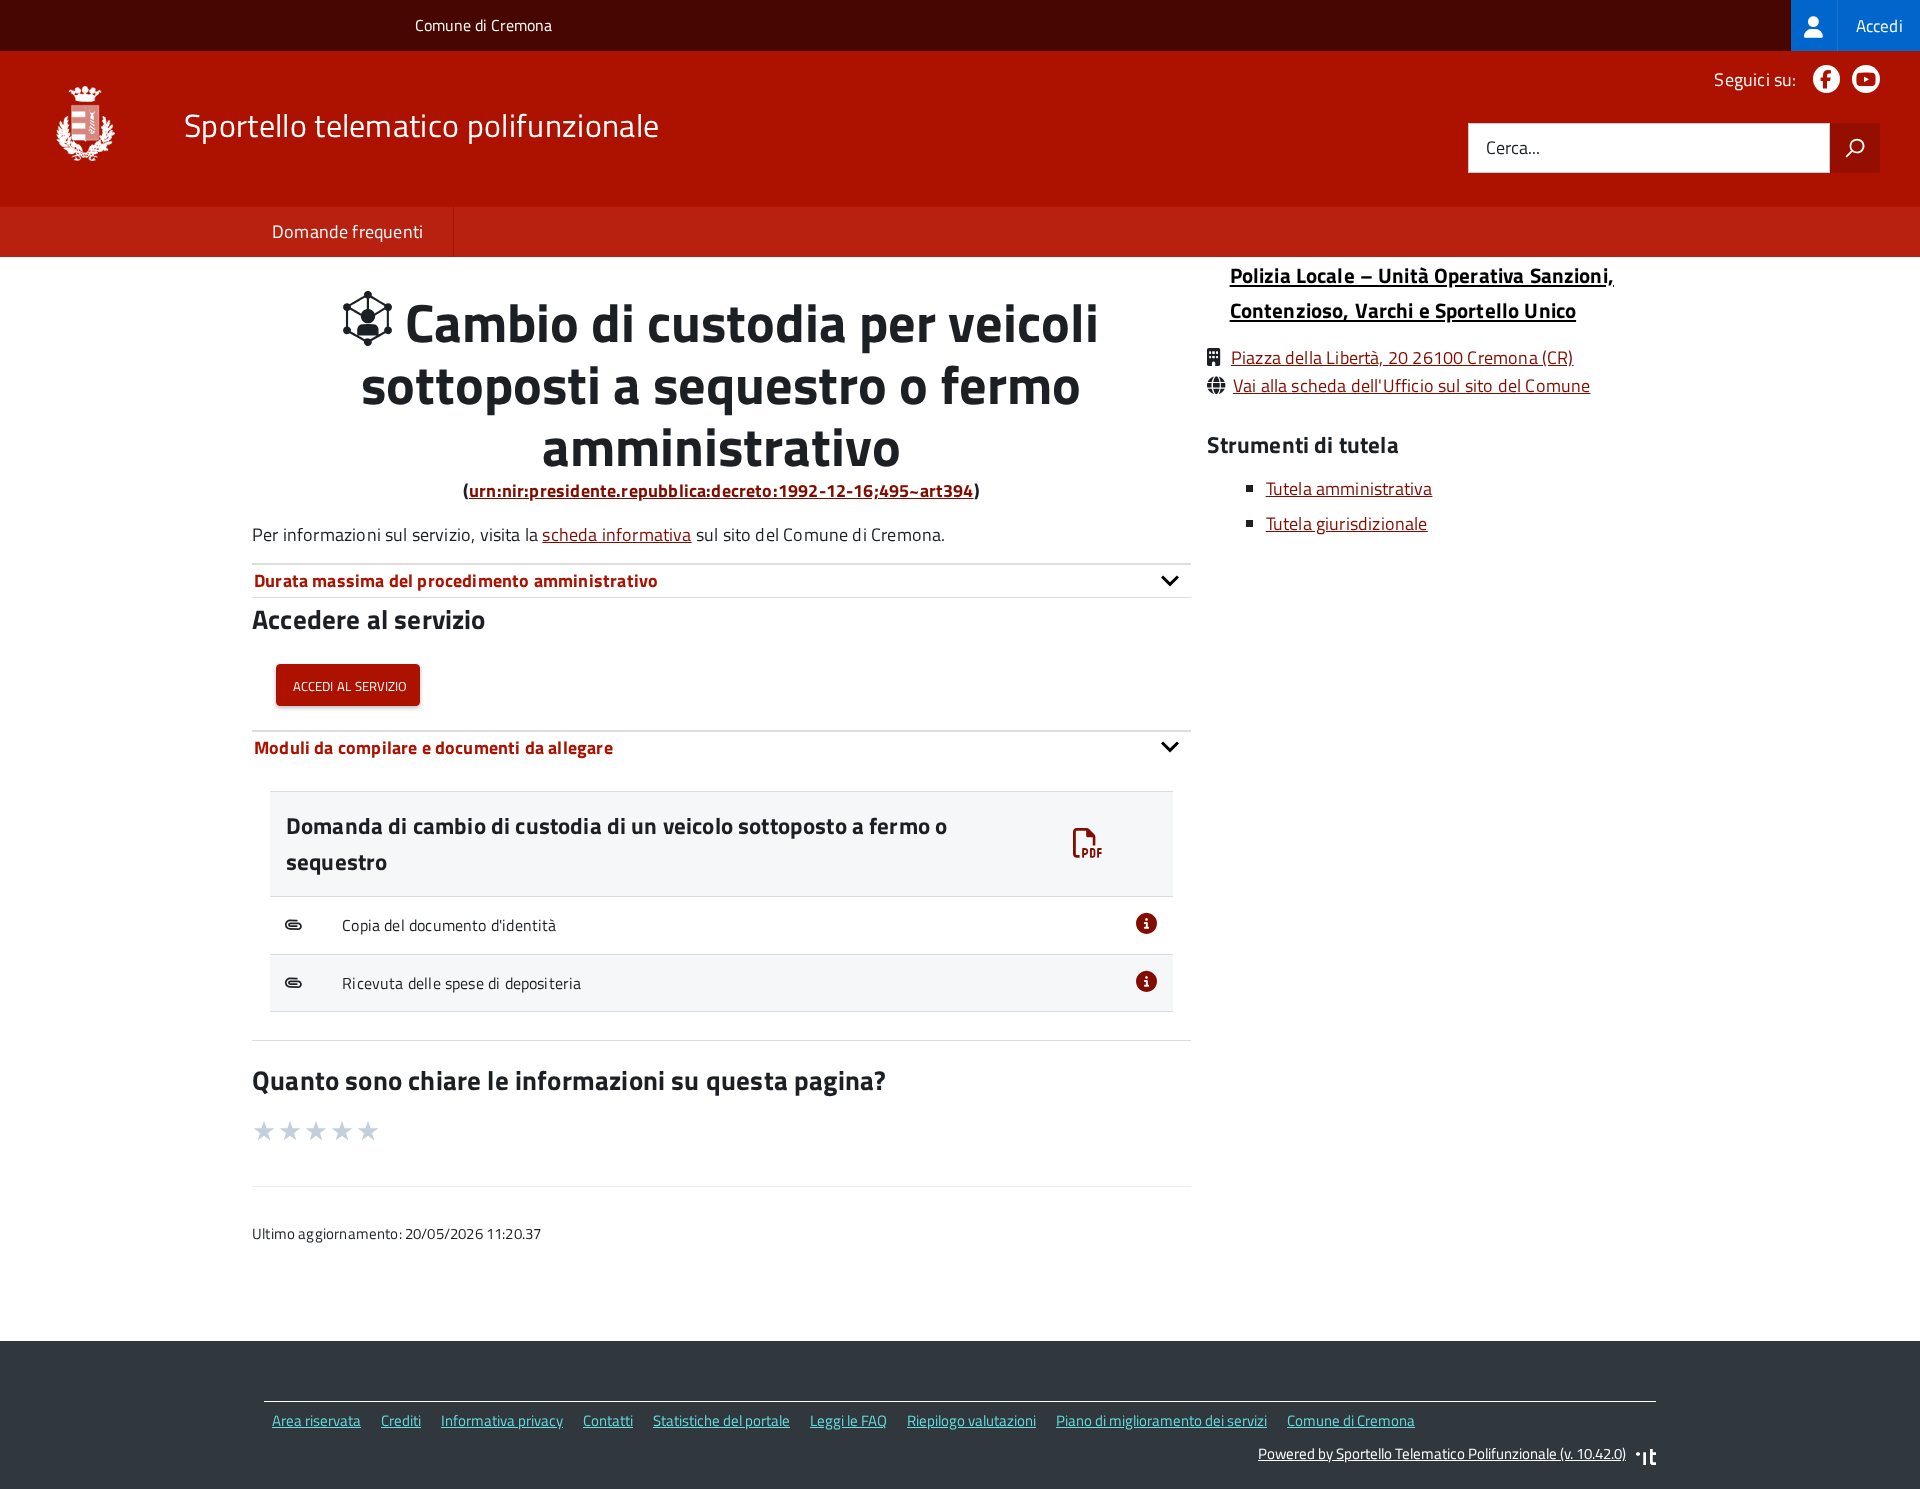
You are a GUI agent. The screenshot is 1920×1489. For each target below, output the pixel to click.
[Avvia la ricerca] (1855, 148)
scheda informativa (616, 534)
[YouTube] (1862, 79)
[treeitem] (1855, 25)
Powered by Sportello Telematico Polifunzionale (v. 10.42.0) (1442, 1453)
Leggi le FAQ (848, 1420)
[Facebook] (1822, 79)
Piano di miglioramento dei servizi (1161, 1420)
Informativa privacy (502, 1420)
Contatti (608, 1420)
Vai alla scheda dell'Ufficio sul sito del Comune (1412, 385)
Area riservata (316, 1420)
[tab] (721, 580)
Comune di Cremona (483, 25)
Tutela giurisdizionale (1347, 523)
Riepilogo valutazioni (971, 1420)
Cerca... (1513, 148)
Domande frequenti (347, 231)
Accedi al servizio (348, 684)
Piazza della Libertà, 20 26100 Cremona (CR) (1402, 357)
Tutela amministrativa (1349, 488)
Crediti (401, 1420)
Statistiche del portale (721, 1420)
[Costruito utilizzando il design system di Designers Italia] (1646, 1459)
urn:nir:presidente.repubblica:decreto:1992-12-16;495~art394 (721, 490)
